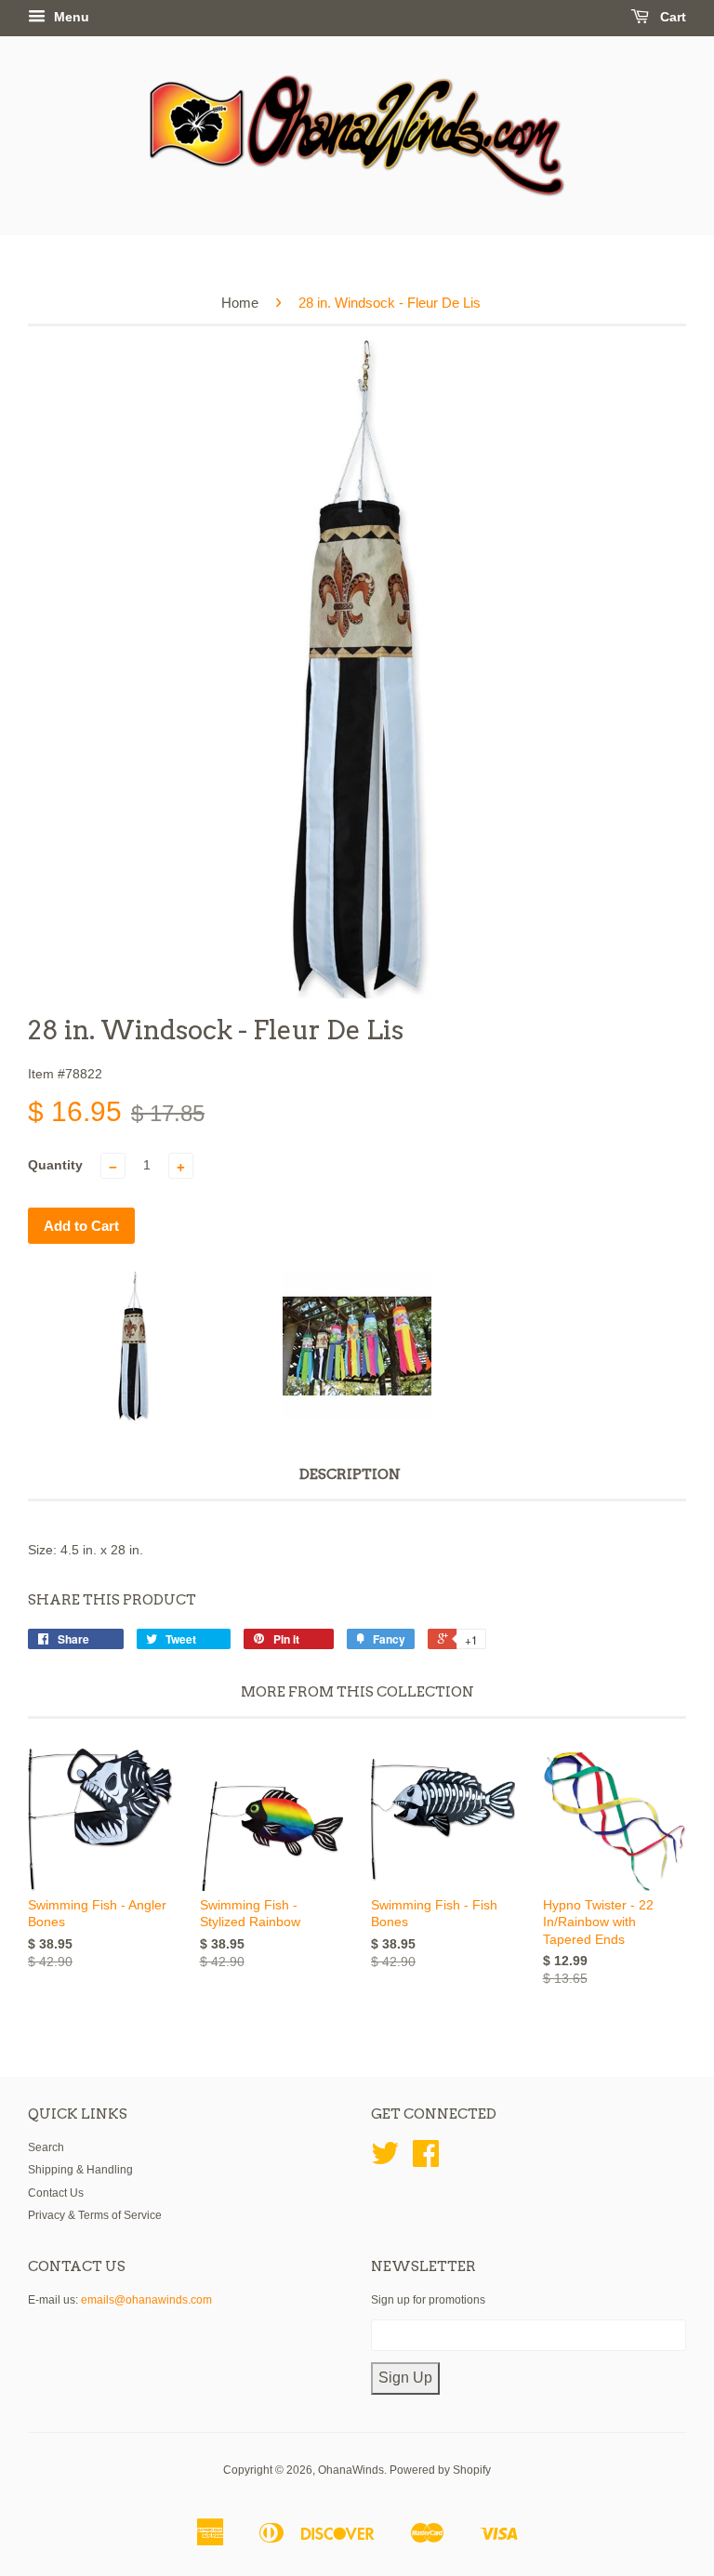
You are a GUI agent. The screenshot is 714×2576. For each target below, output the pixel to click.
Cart (671, 17)
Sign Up (405, 2378)
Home (240, 303)
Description (350, 1474)
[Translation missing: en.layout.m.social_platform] (385, 2160)
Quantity (55, 1165)
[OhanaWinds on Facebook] (426, 2160)
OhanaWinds (351, 2470)
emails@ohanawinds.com (146, 2300)
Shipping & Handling (80, 2170)
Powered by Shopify (440, 2470)
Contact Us (56, 2193)
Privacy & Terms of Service (95, 2215)
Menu (70, 17)
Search (46, 2147)
